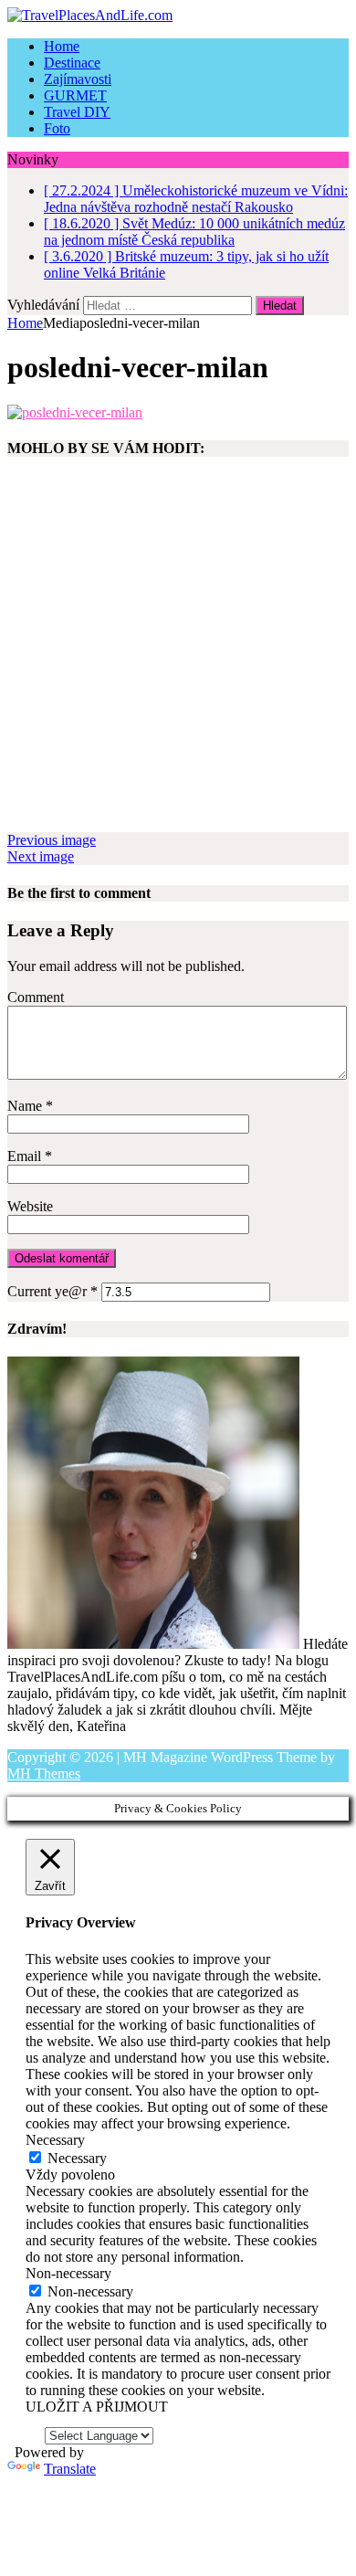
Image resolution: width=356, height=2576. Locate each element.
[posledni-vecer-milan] (75, 412)
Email (26, 1156)
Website (30, 1206)
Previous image (52, 840)
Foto (57, 128)
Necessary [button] (55, 2140)
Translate (70, 2469)
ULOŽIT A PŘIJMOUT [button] (97, 2407)
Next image (41, 856)
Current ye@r (52, 1291)
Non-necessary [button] (68, 2273)
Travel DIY (77, 112)
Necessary (77, 2158)
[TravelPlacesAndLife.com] (178, 16)
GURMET (75, 95)
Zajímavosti (78, 79)
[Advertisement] (178, 654)
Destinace (72, 63)
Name (26, 1106)
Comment (36, 997)
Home (62, 46)
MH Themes (44, 1774)
